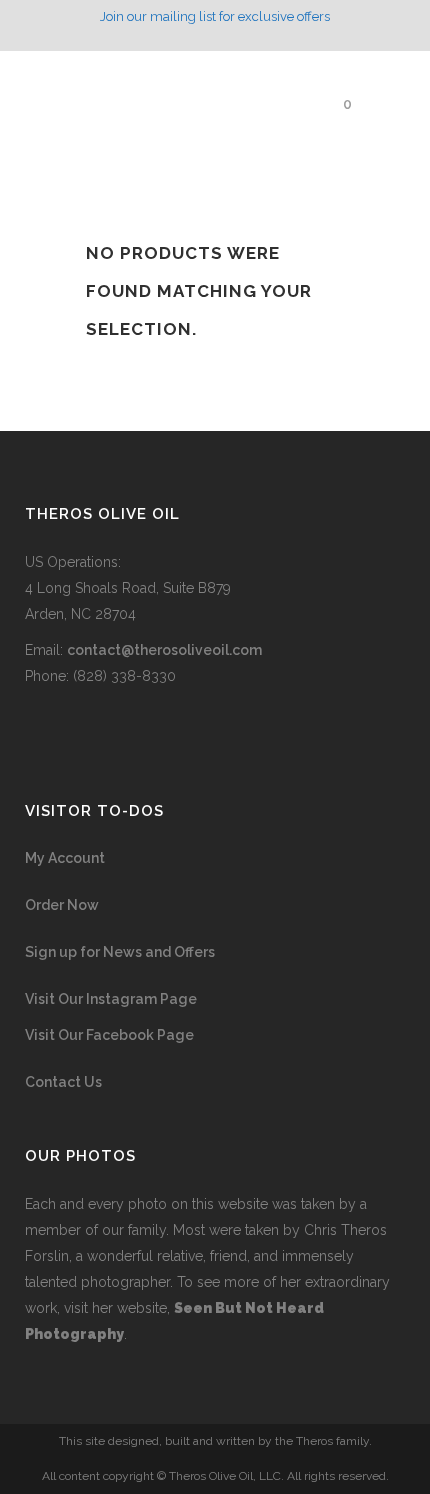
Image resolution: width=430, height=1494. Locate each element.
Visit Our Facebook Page (109, 1035)
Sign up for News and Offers (120, 952)
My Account (65, 858)
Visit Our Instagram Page (111, 999)
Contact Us (63, 1082)
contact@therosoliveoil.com (164, 650)
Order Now (62, 905)
